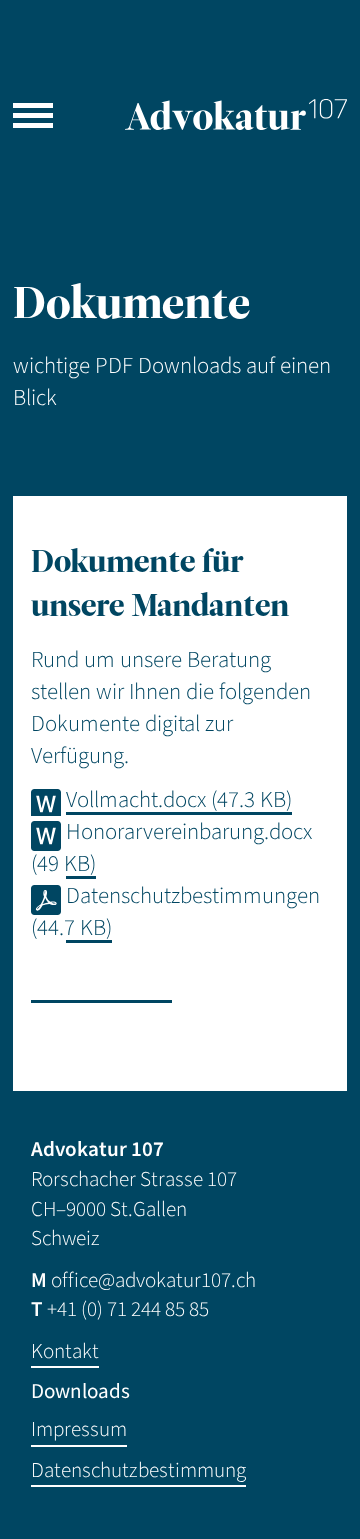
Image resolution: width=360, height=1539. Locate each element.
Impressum (79, 1429)
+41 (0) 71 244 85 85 (128, 1309)
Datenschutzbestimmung (138, 1470)
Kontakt (65, 1351)
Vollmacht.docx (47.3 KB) (179, 800)
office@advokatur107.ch (153, 1280)
